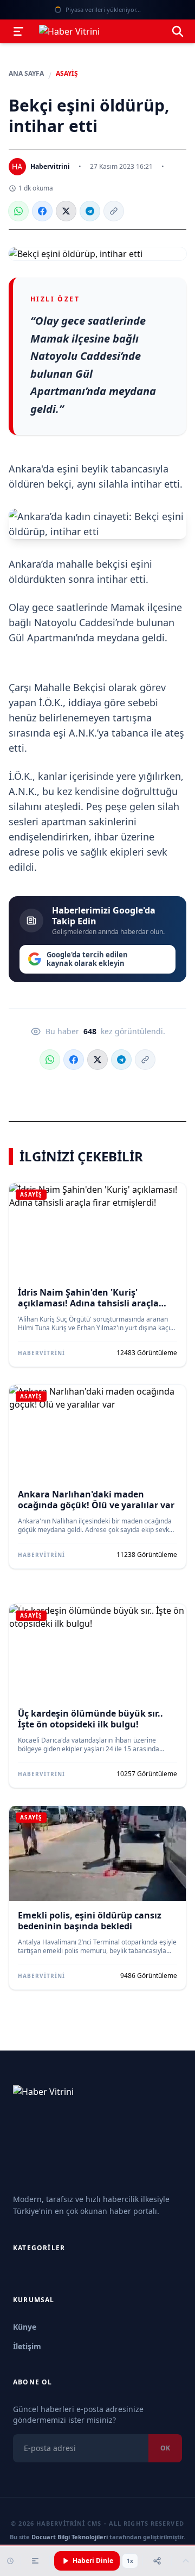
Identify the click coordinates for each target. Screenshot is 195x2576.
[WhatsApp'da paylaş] (18, 211)
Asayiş (67, 74)
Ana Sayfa (26, 74)
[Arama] (178, 31)
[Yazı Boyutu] (35, 2561)
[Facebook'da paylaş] (42, 211)
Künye (25, 2327)
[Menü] (18, 31)
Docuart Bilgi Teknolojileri (70, 2537)
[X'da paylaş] (66, 211)
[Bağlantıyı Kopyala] (114, 211)
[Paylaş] (157, 2561)
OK (165, 2448)
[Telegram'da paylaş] (90, 211)
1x (130, 2561)
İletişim (27, 2346)
